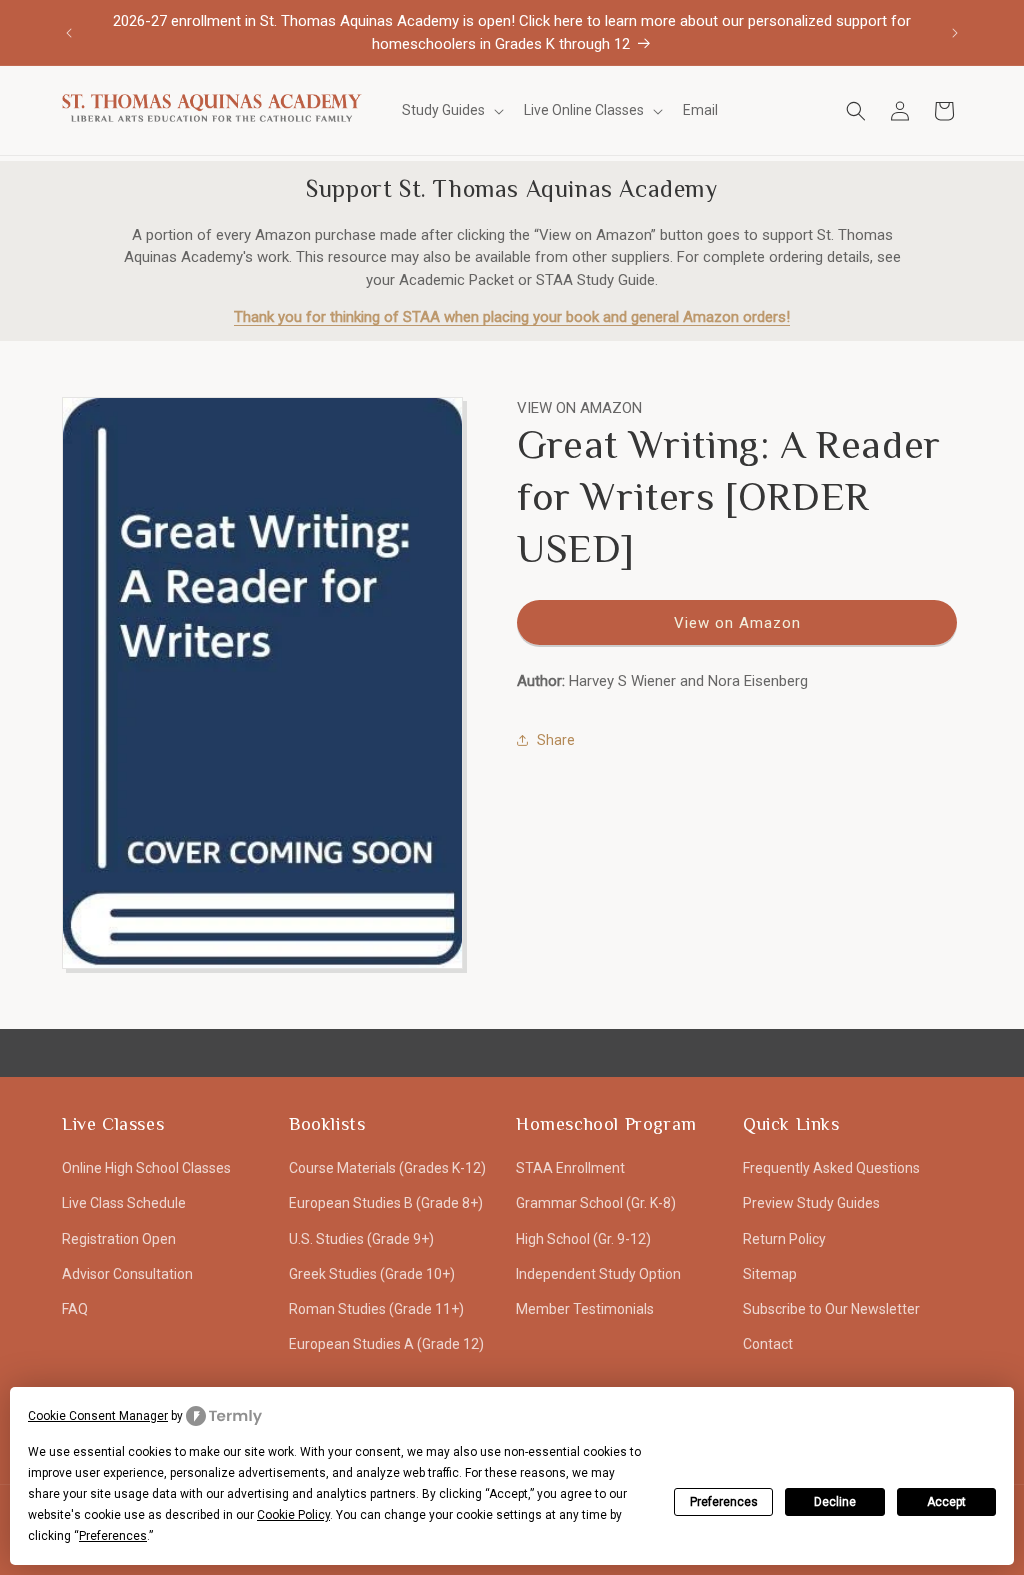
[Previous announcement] (69, 33)
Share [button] (556, 740)
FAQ (75, 1309)
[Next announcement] (955, 33)
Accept (946, 1502)
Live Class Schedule (124, 1203)
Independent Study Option (598, 1274)
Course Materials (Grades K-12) (387, 1168)
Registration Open (119, 1239)
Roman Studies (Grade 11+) (376, 1309)
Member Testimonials (585, 1309)
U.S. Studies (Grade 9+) (361, 1239)
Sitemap (770, 1274)
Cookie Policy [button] (293, 1515)
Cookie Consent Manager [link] (98, 1416)
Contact (768, 1344)
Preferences (724, 1502)
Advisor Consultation (127, 1274)
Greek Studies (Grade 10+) (372, 1274)
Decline (835, 1502)
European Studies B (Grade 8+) (386, 1203)
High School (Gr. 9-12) (583, 1239)
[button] (451, 110)
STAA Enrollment (570, 1168)
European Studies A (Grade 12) (386, 1344)
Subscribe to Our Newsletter (831, 1309)
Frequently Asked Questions (831, 1168)
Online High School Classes (146, 1168)
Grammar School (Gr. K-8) (596, 1203)
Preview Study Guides (811, 1203)
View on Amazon (737, 623)
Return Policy (784, 1239)
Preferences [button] (113, 1536)
